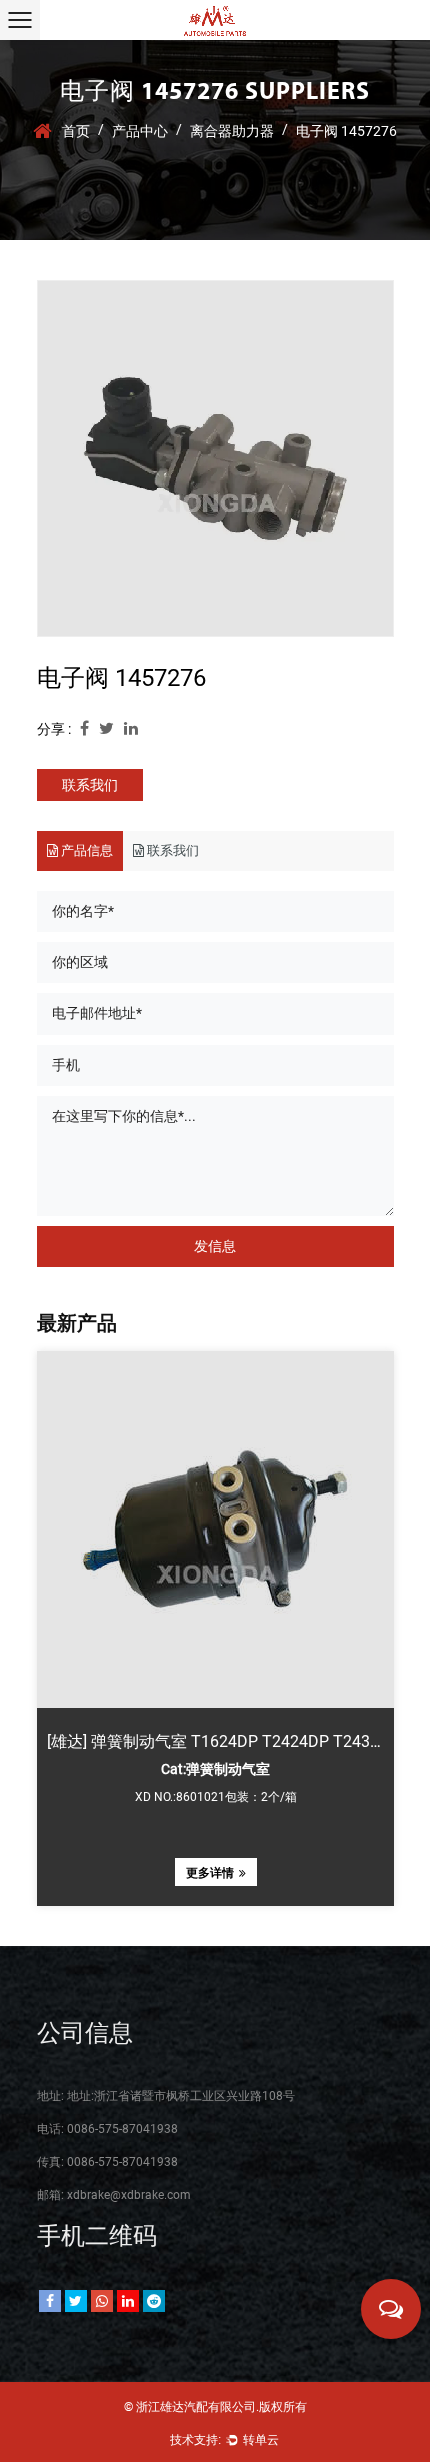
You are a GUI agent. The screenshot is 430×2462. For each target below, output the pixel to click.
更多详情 (209, 1873)
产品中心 (140, 131)
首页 (76, 131)
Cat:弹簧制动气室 (215, 1769)
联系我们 (90, 785)
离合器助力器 (232, 131)
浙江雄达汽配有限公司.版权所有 (221, 2407)
